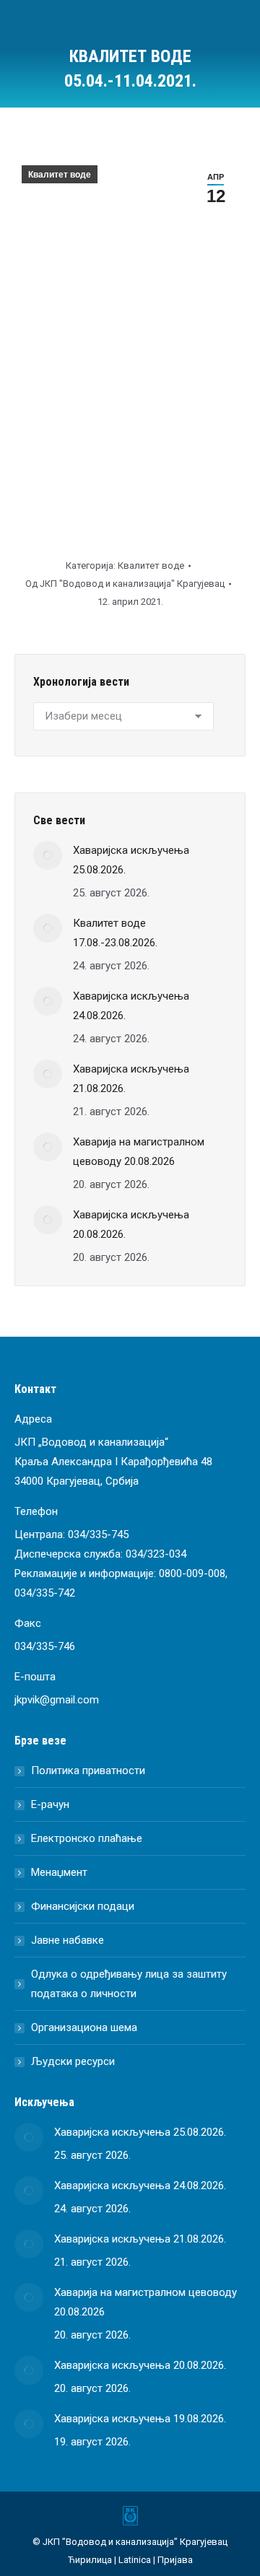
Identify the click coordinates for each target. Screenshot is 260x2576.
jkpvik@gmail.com (57, 1700)
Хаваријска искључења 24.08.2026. (131, 1006)
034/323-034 (156, 1554)
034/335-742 (45, 1593)
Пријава (175, 2560)
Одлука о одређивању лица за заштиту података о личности (129, 1984)
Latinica (135, 2560)
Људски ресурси (73, 2061)
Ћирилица (90, 2560)
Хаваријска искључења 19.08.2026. (140, 2419)
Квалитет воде (60, 175)
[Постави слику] (48, 855)
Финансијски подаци (83, 1906)
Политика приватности (88, 1771)
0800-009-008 (192, 1573)
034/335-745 (98, 1534)
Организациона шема (84, 2027)
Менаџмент (59, 1872)
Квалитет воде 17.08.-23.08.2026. (115, 933)
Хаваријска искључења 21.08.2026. (131, 1079)
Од (125, 584)
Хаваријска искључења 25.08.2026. (131, 860)
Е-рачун (50, 1804)
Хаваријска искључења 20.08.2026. (131, 1224)
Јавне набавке (68, 1940)
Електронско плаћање (87, 1838)
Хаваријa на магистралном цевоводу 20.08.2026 (139, 1152)
